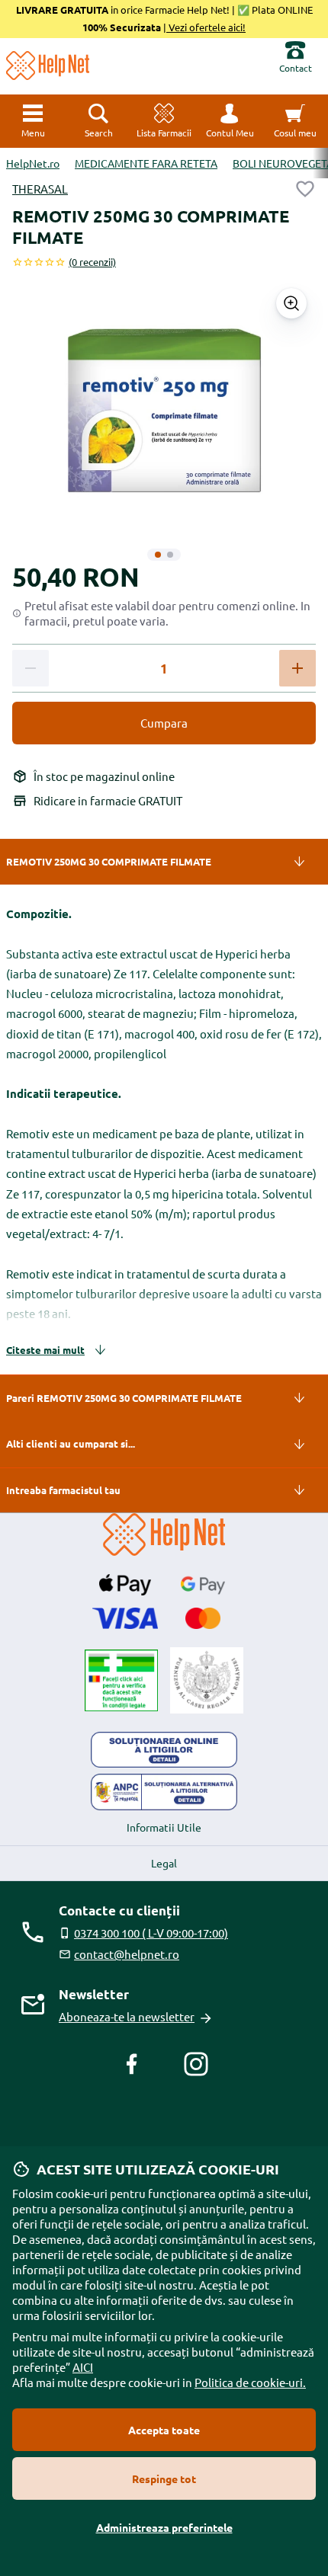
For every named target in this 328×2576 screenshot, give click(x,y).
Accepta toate (164, 2430)
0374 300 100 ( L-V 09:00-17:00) (151, 1933)
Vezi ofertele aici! (206, 27)
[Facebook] (132, 2064)
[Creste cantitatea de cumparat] (297, 668)
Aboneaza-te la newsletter (127, 2016)
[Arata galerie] (291, 303)
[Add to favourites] (305, 189)
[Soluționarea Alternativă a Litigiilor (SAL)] (164, 1792)
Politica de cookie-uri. (250, 2382)
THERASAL (40, 189)
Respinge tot (164, 2478)
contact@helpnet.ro (127, 1954)
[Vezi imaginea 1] (158, 555)
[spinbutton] (164, 669)
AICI (83, 2367)
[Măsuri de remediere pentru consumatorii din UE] (164, 1750)
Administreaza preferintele (164, 2527)
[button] (230, 121)
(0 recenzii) (92, 262)
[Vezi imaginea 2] (170, 555)
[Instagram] (196, 2064)
